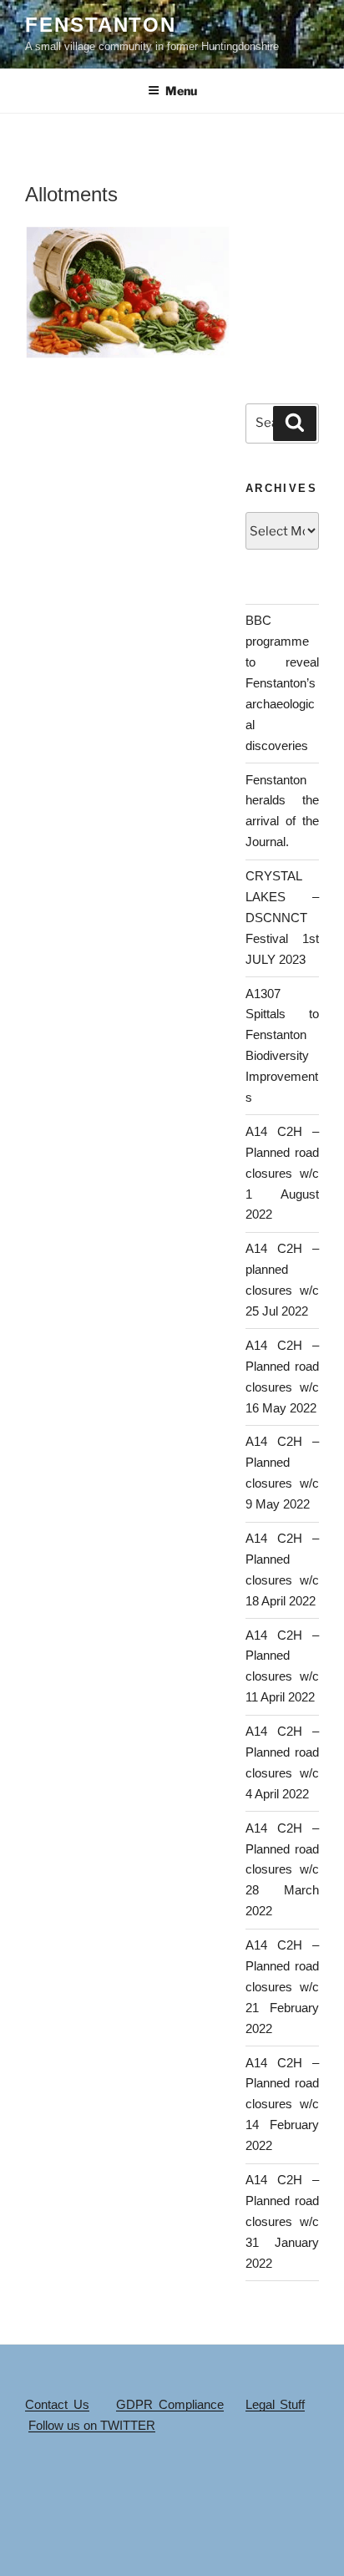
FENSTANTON (101, 25)
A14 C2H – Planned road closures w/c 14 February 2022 (282, 2104)
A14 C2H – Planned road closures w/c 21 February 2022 (282, 1987)
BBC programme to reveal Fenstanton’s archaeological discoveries (282, 682)
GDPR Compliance (170, 2404)
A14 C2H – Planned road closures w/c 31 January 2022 (282, 2221)
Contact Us (57, 2404)
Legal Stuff (276, 2404)
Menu (181, 91)
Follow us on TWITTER (92, 2425)
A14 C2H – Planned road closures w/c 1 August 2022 (282, 1173)
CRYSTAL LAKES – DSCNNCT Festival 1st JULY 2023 (282, 918)
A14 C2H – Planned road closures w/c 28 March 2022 (282, 1870)
